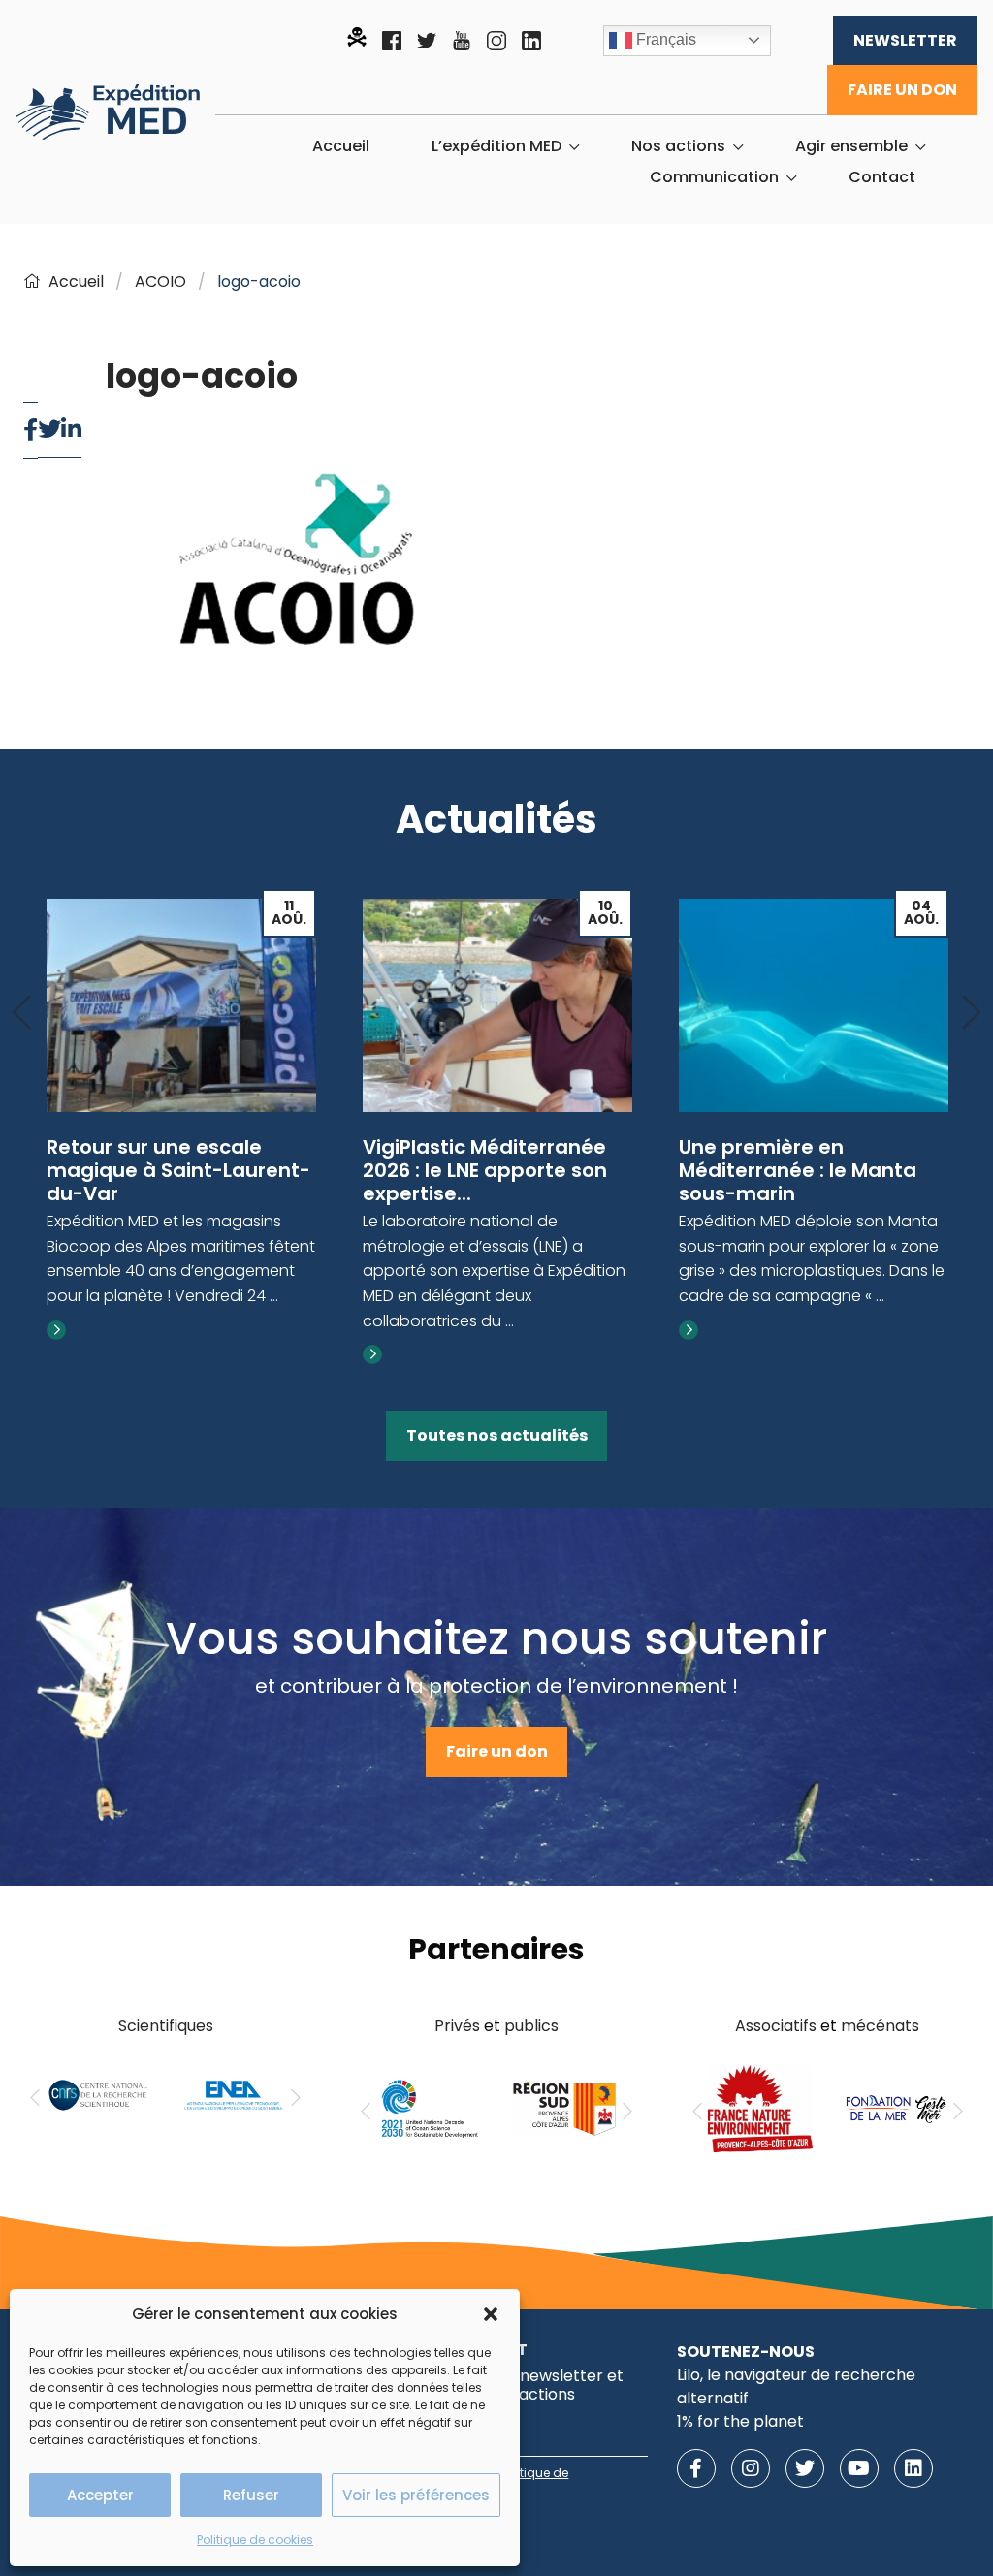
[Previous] (21, 1014)
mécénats (880, 2026)
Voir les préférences (416, 2495)
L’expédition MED (496, 146)
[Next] (972, 1014)
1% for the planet (740, 2421)
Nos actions (678, 146)
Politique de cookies (255, 2540)
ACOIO (160, 282)
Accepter (100, 2495)
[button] (491, 2314)
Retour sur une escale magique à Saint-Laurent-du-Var (178, 1170)
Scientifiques (166, 2026)
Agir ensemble (851, 146)
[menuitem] (341, 146)
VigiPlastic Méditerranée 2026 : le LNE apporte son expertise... (485, 1170)
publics (531, 2026)
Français (664, 39)
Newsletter (905, 40)
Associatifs (776, 2026)
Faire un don (902, 90)
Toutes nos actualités (497, 1435)
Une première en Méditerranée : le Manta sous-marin (798, 1170)
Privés (457, 2026)
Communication (714, 177)
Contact (882, 177)
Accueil (341, 146)
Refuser (251, 2495)
